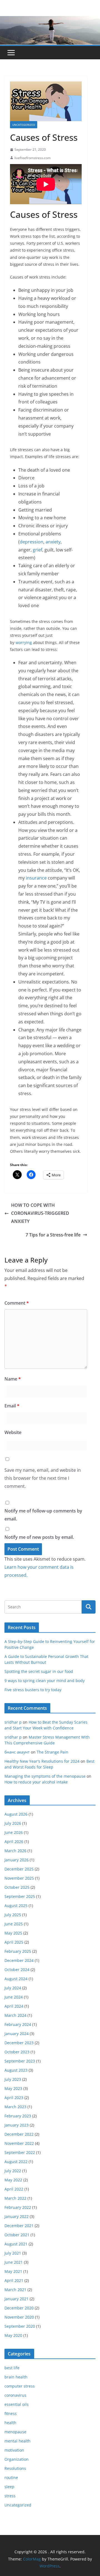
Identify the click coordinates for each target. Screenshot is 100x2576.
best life (12, 2368)
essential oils (17, 2404)
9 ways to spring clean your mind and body (45, 1681)
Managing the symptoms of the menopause (45, 1776)
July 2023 (13, 2079)
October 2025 (17, 1887)
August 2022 (16, 2162)
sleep (9, 2487)
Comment (17, 1303)
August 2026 (16, 1814)
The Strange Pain (52, 1752)
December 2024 (19, 1960)
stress (10, 2496)
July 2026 (13, 1823)
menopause (15, 2432)
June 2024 (14, 1997)
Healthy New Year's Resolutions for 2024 (42, 1761)
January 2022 (17, 2216)
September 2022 (20, 2152)
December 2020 (19, 2308)
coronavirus (15, 2395)
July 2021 (13, 2253)
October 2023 (17, 2052)
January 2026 (17, 1860)
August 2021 (16, 2244)
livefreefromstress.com (32, 158)
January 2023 (17, 2125)
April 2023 (14, 2098)
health (10, 2423)
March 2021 (15, 2290)
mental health (17, 2441)
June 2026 (14, 1832)
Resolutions (15, 2468)
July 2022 (13, 2171)
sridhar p (13, 1722)
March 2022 (15, 2198)
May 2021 (13, 2271)
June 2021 (14, 2262)
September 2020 (20, 2326)
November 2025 (19, 1878)
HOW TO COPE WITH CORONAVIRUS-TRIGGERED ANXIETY (40, 1213)
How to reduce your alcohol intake (36, 1782)
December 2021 (19, 2226)
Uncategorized (24, 125)
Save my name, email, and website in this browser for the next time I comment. (43, 1478)
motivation (14, 2450)
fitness (11, 2413)
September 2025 (20, 1896)
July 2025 (13, 1915)
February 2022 (18, 2207)
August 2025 (16, 1906)
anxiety (53, 542)
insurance (36, 878)
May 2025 (13, 1933)
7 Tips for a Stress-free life (53, 1235)
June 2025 (14, 1924)
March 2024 (15, 2015)
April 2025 (14, 1942)
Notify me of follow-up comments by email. (43, 1515)
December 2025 (19, 1869)
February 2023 (18, 2116)
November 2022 (19, 2143)
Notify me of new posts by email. (39, 1537)
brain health (16, 2377)
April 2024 (14, 2006)
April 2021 (14, 2280)
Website (13, 1432)
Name (13, 1379)
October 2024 (17, 1970)
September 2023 (20, 2061)
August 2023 (16, 2070)
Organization (17, 2459)
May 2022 (13, 2180)
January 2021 (17, 2299)
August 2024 (16, 1979)
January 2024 (17, 2034)
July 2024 (13, 1988)
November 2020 (19, 2317)
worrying (24, 642)
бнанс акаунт (17, 1752)
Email (12, 1406)
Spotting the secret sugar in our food (39, 1671)
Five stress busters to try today (33, 1690)
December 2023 (19, 2043)
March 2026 (15, 1851)
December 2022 (19, 2134)
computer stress (20, 2386)
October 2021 (17, 2235)
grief (37, 550)
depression (32, 542)
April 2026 (14, 1842)
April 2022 (14, 2189)
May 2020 (13, 2335)
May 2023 (13, 2088)
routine (11, 2477)
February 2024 (18, 2024)
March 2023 (15, 2107)
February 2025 (18, 1951)
